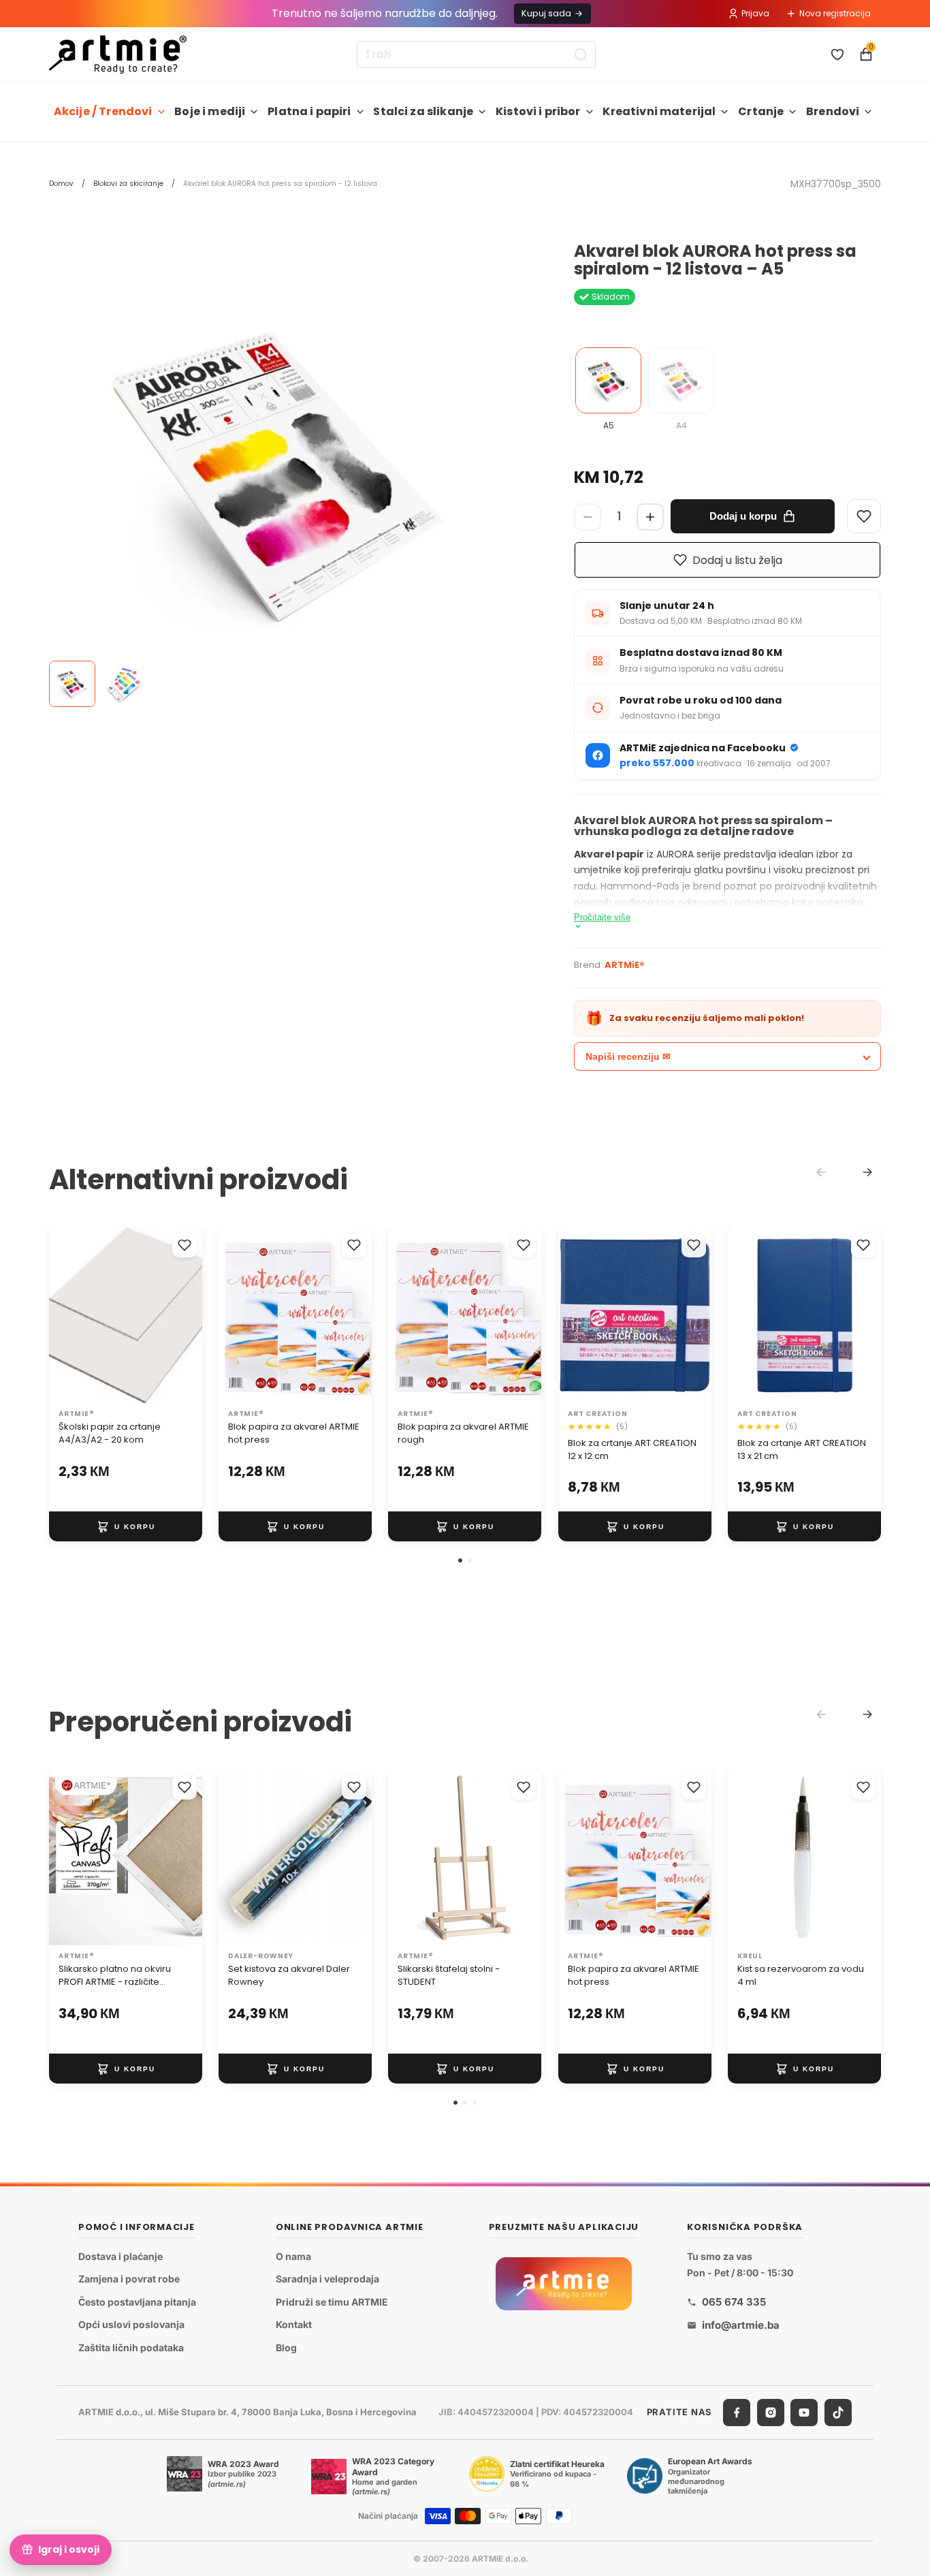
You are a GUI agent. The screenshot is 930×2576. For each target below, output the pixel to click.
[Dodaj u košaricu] (126, 1527)
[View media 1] (72, 684)
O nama (293, 2256)
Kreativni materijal (659, 111)
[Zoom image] (278, 471)
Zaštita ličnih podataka (131, 2347)
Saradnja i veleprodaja (327, 2279)
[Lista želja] (837, 54)
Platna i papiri (309, 111)
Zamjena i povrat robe (129, 2279)
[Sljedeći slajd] (187, 1316)
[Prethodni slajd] (64, 1316)
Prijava (755, 13)
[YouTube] (804, 2413)
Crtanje (761, 111)
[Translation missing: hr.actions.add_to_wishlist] (185, 1245)
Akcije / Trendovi (103, 111)
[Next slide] (867, 1172)
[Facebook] (737, 2413)
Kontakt (294, 2325)
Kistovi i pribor (538, 111)
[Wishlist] (864, 516)
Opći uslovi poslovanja (131, 2325)
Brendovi (833, 111)
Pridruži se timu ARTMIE (332, 2302)
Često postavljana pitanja (137, 2302)
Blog (286, 2347)
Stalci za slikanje (423, 111)
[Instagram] (771, 2413)
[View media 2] (124, 684)
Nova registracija (835, 13)
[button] (460, 1560)
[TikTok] (838, 2413)
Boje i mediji (210, 111)
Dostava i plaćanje (121, 2256)
